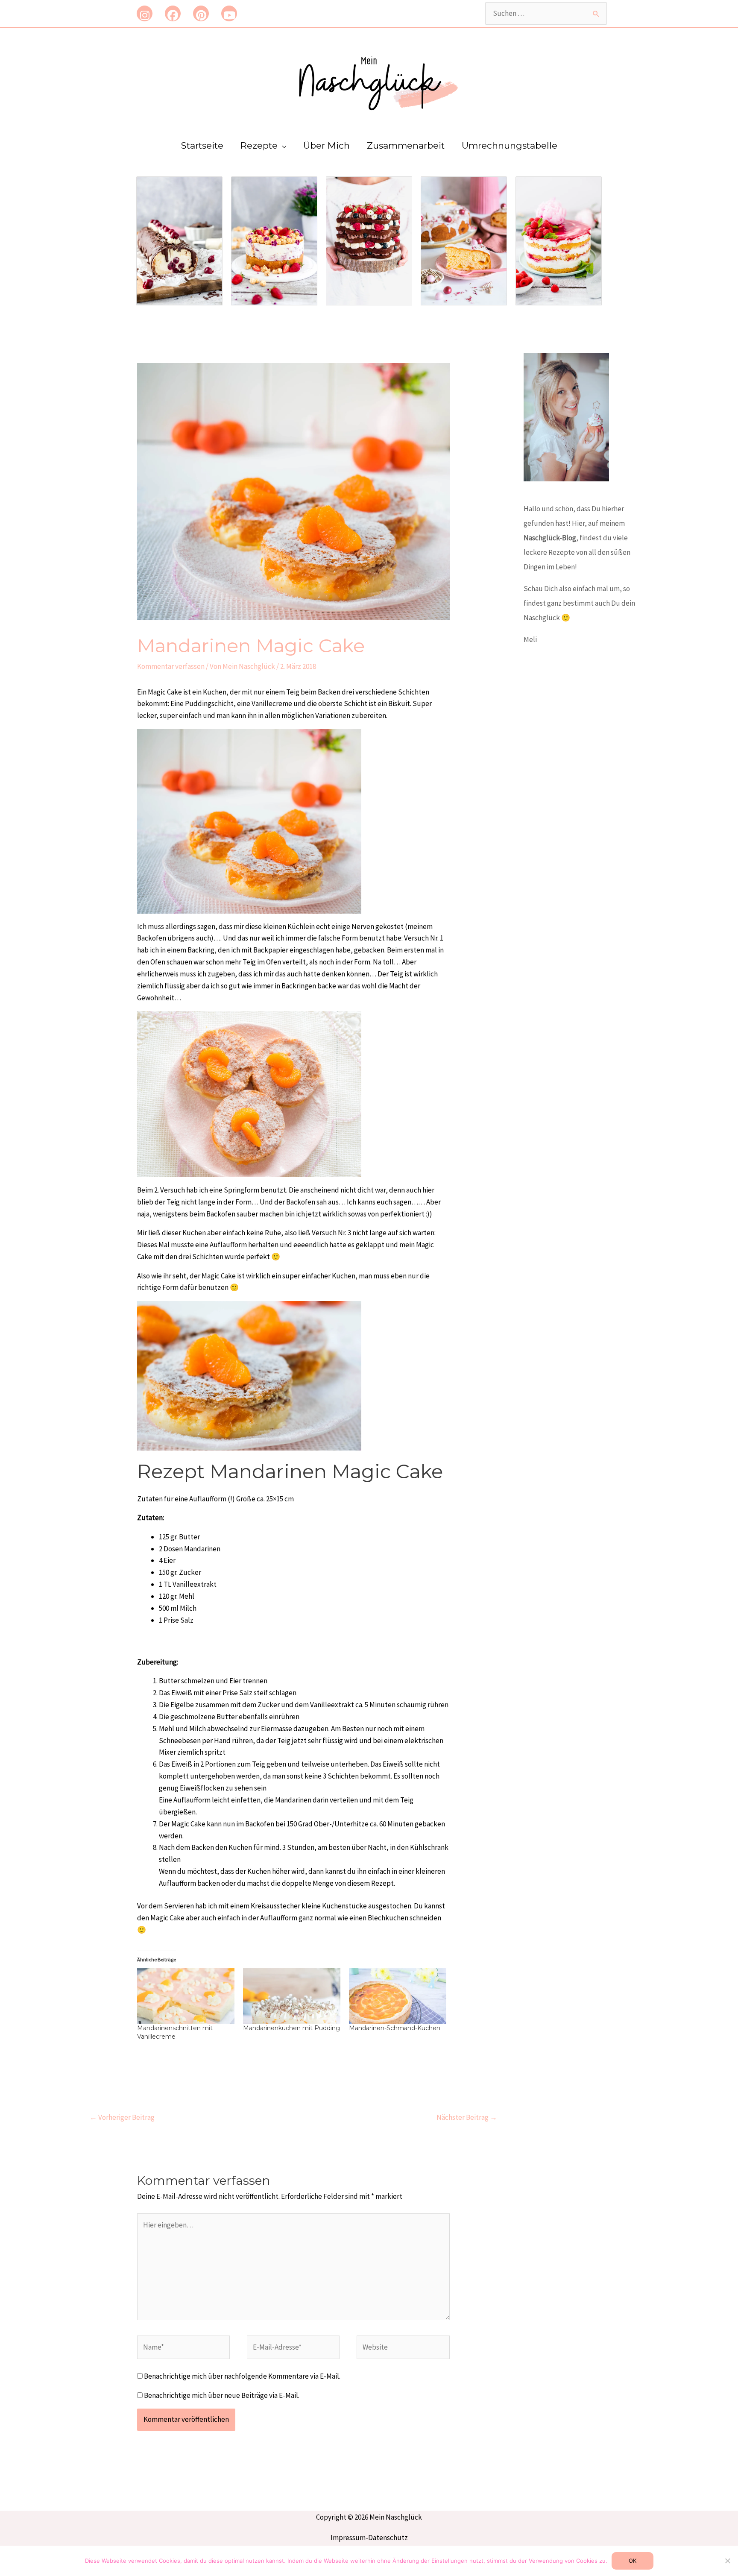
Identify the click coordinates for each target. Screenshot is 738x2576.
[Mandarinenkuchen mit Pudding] (292, 1996)
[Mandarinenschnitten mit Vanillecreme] (186, 1996)
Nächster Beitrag (467, 2117)
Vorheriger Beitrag (122, 2117)
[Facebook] (173, 13)
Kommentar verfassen (171, 666)
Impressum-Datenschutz (369, 2538)
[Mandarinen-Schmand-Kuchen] (398, 1996)
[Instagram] (145, 13)
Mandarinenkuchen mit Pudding (291, 2028)
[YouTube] (229, 13)
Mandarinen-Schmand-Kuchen (395, 2028)
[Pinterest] (201, 13)
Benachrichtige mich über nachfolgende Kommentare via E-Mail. (242, 2376)
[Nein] (727, 2561)
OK (633, 2561)
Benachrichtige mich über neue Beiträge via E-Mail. (222, 2395)
